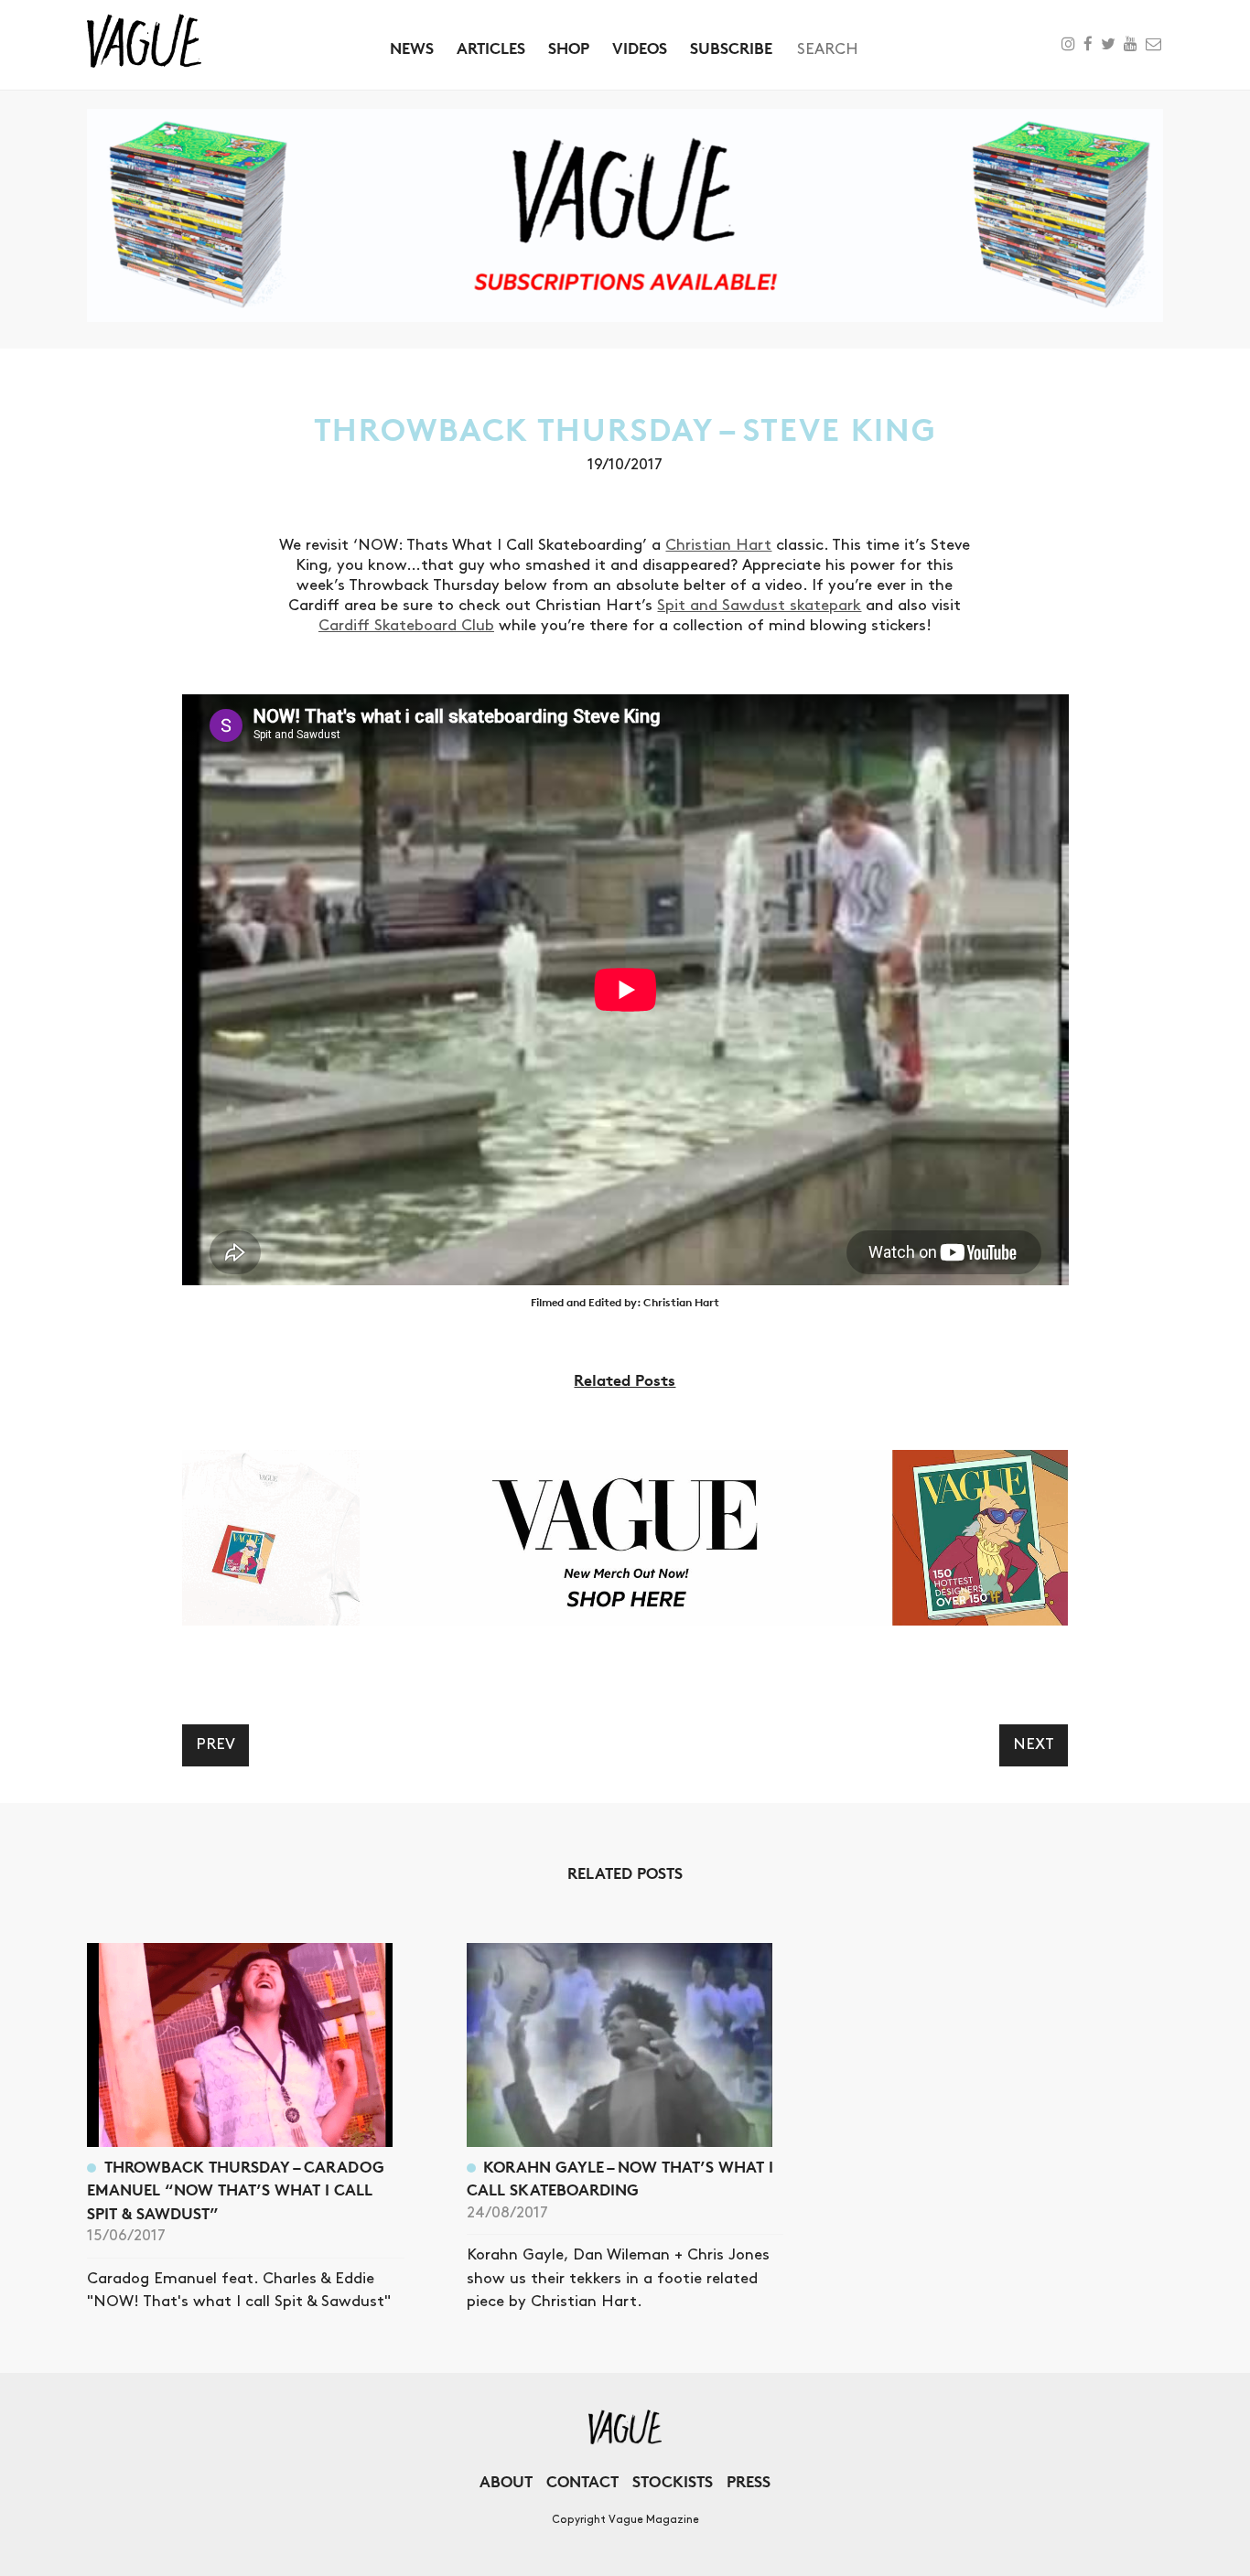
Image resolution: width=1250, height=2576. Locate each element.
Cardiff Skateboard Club (406, 626)
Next (1034, 1744)
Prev (216, 1744)
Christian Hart (718, 545)
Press (749, 2481)
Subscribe (731, 48)
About (506, 2481)
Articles (491, 48)
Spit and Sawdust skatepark (759, 606)
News (412, 48)
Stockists (673, 2481)
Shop (569, 48)
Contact (582, 2481)
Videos (640, 48)
